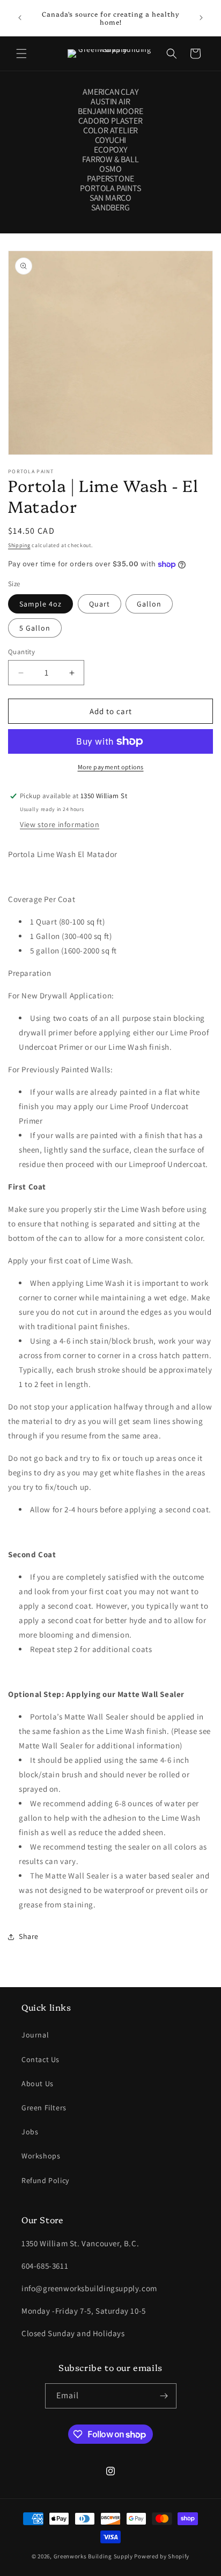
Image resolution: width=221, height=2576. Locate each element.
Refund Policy (45, 2180)
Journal (35, 2035)
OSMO (110, 169)
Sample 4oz (40, 604)
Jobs (30, 2132)
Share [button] (29, 1936)
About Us (38, 2083)
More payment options (111, 767)
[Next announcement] (201, 18)
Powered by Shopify (162, 2556)
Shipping (19, 545)
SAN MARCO (110, 198)
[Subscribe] (164, 2396)
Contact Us (40, 2059)
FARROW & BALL (110, 160)
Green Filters (44, 2108)
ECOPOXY (110, 150)
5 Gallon (35, 628)
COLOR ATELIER (110, 131)
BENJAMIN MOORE (110, 111)
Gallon (149, 604)
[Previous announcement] (20, 18)
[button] (21, 54)
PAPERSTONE (110, 179)
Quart (100, 604)
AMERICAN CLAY (110, 92)
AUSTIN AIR (110, 102)
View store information (60, 824)
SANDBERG (110, 208)
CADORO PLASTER (110, 121)
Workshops (41, 2156)
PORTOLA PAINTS (110, 188)
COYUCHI (111, 140)
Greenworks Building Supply (93, 2556)
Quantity (21, 652)
